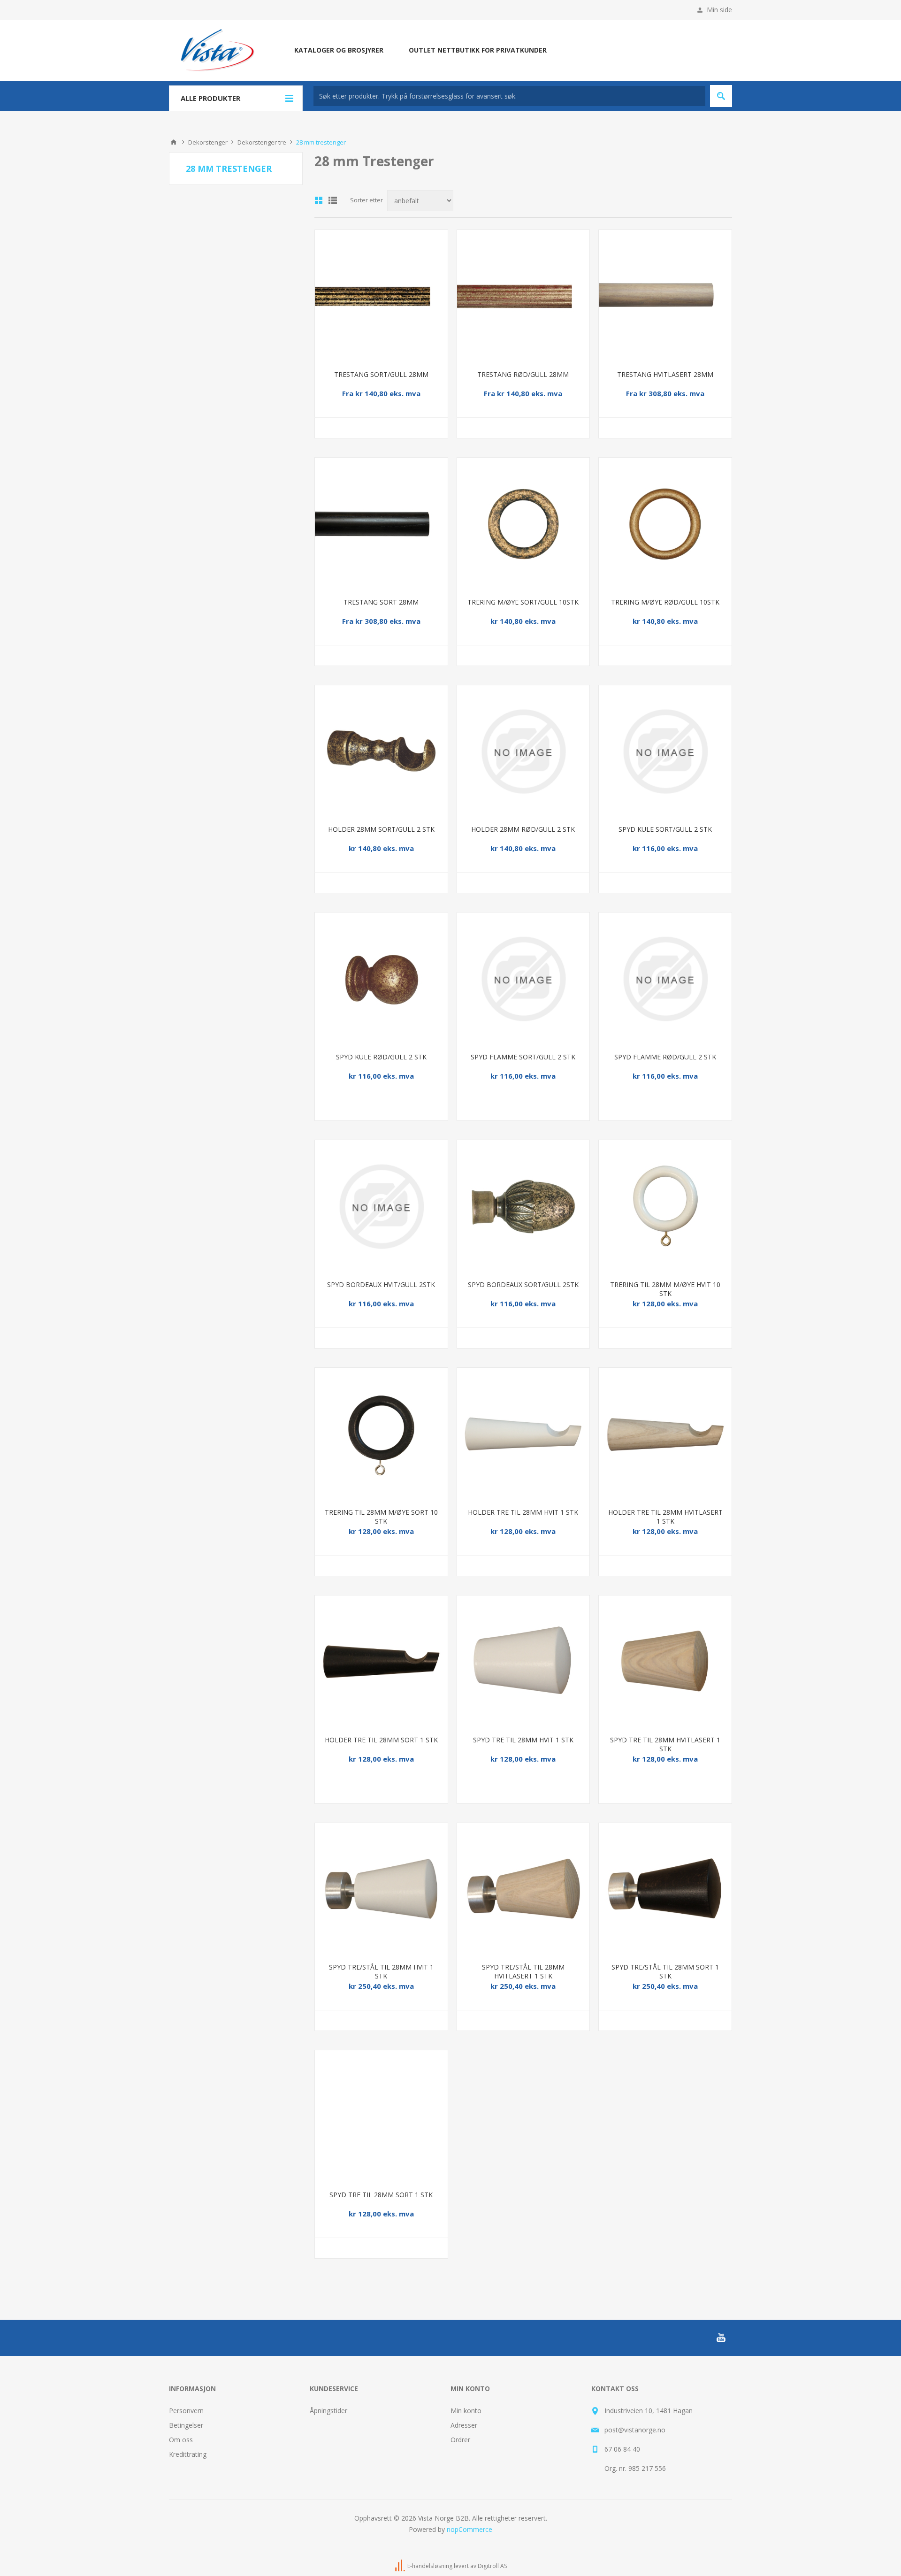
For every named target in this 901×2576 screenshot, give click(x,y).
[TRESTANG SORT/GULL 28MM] (381, 296)
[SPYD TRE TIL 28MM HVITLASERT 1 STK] (665, 1662)
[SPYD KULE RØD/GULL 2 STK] (381, 979)
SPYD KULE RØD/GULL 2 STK (381, 1057)
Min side (719, 10)
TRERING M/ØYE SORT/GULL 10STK (523, 602)
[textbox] (509, 96)
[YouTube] (721, 2338)
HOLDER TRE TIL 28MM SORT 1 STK (381, 1740)
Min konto (466, 2411)
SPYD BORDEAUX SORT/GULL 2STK (523, 1284)
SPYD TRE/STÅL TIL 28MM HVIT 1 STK (381, 1971)
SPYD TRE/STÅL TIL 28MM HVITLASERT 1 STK (523, 1971)
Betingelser (186, 2425)
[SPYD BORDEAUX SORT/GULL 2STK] (523, 1207)
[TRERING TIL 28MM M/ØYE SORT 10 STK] (381, 1434)
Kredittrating (188, 2454)
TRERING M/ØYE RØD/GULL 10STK (665, 602)
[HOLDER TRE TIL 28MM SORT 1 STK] (381, 1662)
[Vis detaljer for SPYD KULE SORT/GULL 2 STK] (665, 752)
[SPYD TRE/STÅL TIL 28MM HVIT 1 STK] (381, 1890)
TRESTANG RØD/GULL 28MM (523, 374)
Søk (721, 96)
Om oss (181, 2440)
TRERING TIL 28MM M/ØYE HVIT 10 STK (665, 1289)
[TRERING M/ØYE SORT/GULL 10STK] (523, 524)
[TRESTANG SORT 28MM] (381, 524)
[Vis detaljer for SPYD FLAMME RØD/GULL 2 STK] (665, 979)
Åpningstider (328, 2411)
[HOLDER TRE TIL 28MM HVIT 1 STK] (523, 1434)
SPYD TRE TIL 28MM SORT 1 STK (381, 2195)
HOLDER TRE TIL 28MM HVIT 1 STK (523, 1512)
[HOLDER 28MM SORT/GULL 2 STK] (381, 752)
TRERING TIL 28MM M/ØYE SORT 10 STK (381, 1517)
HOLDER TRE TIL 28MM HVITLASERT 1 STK (665, 1517)
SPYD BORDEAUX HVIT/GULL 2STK (381, 1284)
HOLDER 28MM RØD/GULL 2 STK (523, 829)
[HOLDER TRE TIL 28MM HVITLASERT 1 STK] (665, 1434)
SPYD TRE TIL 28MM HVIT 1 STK (523, 1740)
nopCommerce (470, 2529)
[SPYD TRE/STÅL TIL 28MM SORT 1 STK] (665, 1890)
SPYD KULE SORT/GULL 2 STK (665, 829)
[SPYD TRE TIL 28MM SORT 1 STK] (381, 2117)
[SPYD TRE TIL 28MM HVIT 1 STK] (523, 1662)
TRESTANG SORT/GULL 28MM (381, 374)
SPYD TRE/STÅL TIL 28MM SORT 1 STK (665, 1971)
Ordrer (460, 2440)
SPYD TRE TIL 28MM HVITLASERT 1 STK (665, 1744)
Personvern (186, 2411)
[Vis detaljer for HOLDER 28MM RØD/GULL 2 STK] (523, 752)
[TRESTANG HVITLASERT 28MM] (665, 296)
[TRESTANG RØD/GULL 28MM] (523, 296)
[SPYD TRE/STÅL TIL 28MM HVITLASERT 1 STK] (523, 1890)
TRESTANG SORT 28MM (381, 602)
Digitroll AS (492, 2566)
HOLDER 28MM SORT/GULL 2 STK (381, 829)
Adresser (464, 2425)
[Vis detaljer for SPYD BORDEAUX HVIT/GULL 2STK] (381, 1207)
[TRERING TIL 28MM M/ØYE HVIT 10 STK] (665, 1207)
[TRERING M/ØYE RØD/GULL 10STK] (665, 524)
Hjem (174, 142)
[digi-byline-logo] (401, 2566)
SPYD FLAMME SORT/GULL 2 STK (523, 1057)
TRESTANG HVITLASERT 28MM (665, 374)
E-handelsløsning (430, 2566)
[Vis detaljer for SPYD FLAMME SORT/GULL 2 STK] (523, 979)
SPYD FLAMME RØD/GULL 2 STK (665, 1057)
